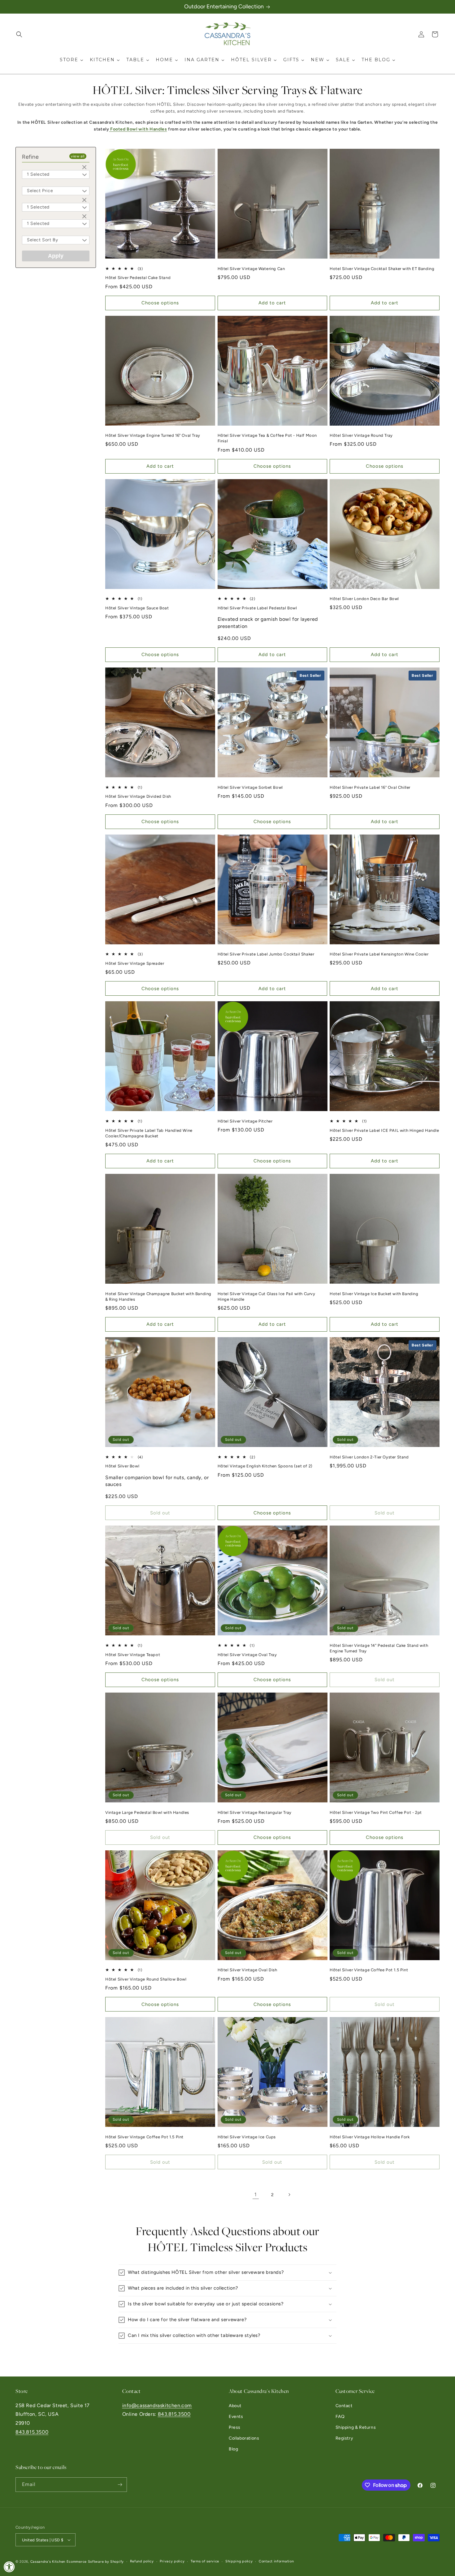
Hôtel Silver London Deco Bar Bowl (364, 599)
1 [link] (256, 2194)
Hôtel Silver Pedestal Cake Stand (138, 278)
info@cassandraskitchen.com (157, 2405)
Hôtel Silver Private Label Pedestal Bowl (257, 608)
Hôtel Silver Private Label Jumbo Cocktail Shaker (266, 954)
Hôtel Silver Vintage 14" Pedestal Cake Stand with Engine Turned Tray (379, 1648)
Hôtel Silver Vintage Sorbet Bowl (250, 787)
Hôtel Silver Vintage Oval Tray (247, 1655)
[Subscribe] (120, 2485)
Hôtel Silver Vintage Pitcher (245, 1121)
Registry (344, 2438)
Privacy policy (172, 2561)
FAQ (340, 2417)
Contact (344, 2406)
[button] (19, 34)
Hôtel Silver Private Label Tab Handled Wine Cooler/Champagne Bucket (149, 1133)
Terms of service (205, 2561)
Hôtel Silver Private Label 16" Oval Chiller (370, 787)
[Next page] (289, 2195)
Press (235, 2427)
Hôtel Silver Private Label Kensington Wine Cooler (379, 954)
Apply (56, 256)
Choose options (160, 303)
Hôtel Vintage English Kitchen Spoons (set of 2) (265, 1466)
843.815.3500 (32, 2432)
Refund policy (142, 2561)
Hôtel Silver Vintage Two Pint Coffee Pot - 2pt (376, 1812)
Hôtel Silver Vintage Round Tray (361, 435)
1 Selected (38, 174)
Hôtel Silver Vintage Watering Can (251, 269)
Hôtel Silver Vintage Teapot (133, 1655)
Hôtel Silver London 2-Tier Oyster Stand (369, 1457)
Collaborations (244, 2438)
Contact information (276, 2561)
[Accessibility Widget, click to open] (9, 2567)
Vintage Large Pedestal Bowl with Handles (147, 1812)
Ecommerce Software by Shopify (95, 2562)
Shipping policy (239, 2561)
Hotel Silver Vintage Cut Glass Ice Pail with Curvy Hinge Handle (266, 1297)
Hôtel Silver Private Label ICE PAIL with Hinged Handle (384, 1130)
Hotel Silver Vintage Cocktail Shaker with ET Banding (382, 269)
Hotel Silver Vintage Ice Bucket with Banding (374, 1294)
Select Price (40, 191)
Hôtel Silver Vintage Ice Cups (247, 2137)
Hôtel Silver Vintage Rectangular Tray (255, 1812)
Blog (233, 2449)
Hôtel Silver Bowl (122, 1466)
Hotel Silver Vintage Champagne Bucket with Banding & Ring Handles (158, 1297)
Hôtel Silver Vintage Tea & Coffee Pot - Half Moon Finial (267, 438)
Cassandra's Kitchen (48, 2562)
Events (236, 2417)
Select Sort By (42, 240)
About (235, 2406)
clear (85, 168)
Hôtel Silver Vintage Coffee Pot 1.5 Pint (369, 1970)
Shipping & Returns (356, 2427)
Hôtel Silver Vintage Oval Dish (247, 1970)
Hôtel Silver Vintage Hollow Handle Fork (370, 2137)
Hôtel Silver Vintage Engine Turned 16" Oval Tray (153, 435)
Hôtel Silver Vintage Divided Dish (138, 796)
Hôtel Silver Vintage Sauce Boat (137, 608)
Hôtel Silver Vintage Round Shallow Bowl (146, 1979)
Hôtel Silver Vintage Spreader (135, 963)
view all (78, 156)
